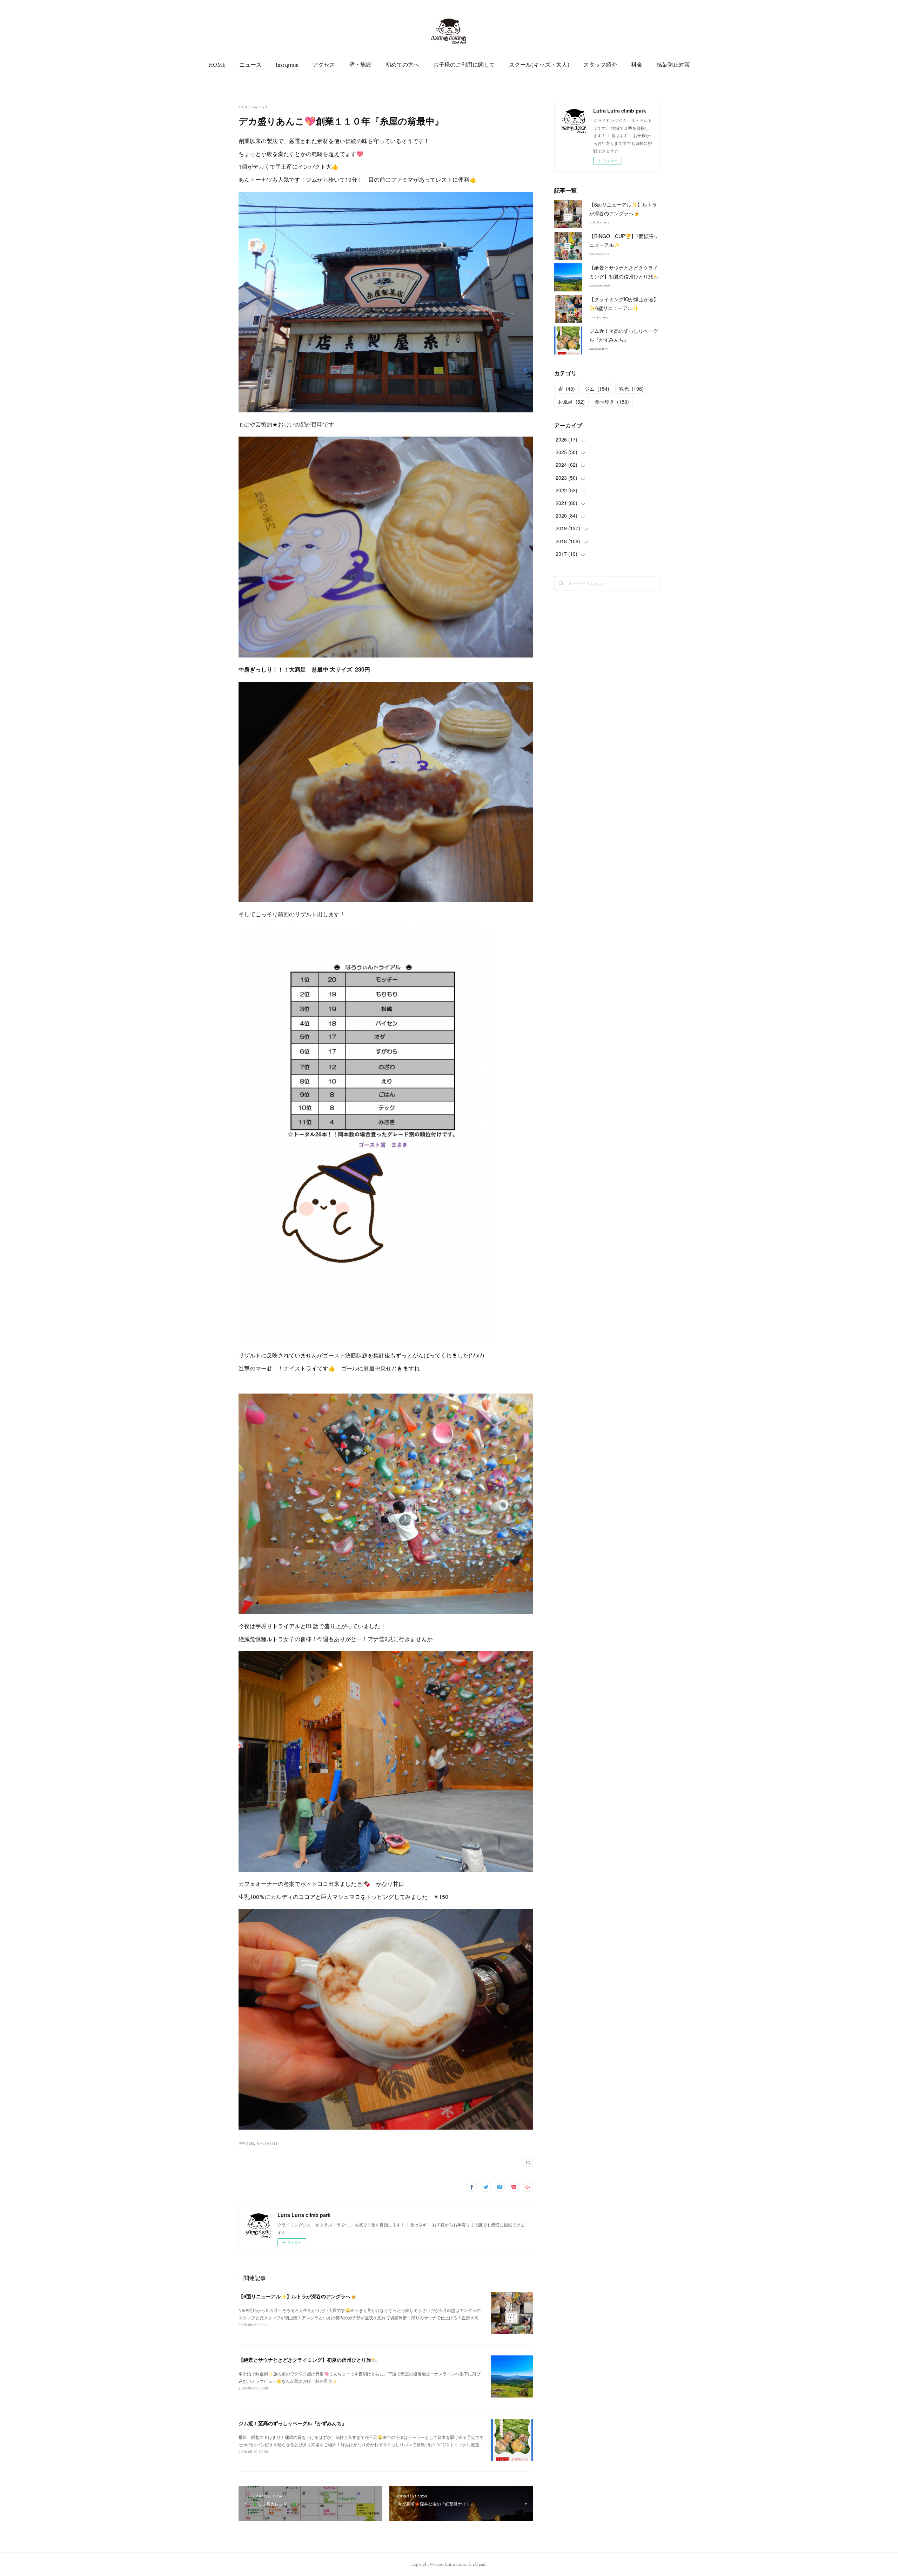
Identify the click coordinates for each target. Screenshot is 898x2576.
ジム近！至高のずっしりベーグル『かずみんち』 (293, 2423)
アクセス (324, 65)
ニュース (250, 65)
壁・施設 (360, 65)
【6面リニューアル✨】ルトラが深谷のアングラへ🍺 (297, 2296)
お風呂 (571, 402)
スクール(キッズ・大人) (539, 65)
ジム (597, 389)
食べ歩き (612, 402)
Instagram (287, 65)
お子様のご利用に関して (464, 65)
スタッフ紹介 (600, 65)
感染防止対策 (673, 65)
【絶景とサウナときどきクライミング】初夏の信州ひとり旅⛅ (308, 2360)
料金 (637, 65)
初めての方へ (402, 65)
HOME (217, 65)
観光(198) (246, 2143)
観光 (631, 389)
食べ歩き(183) (267, 2143)
